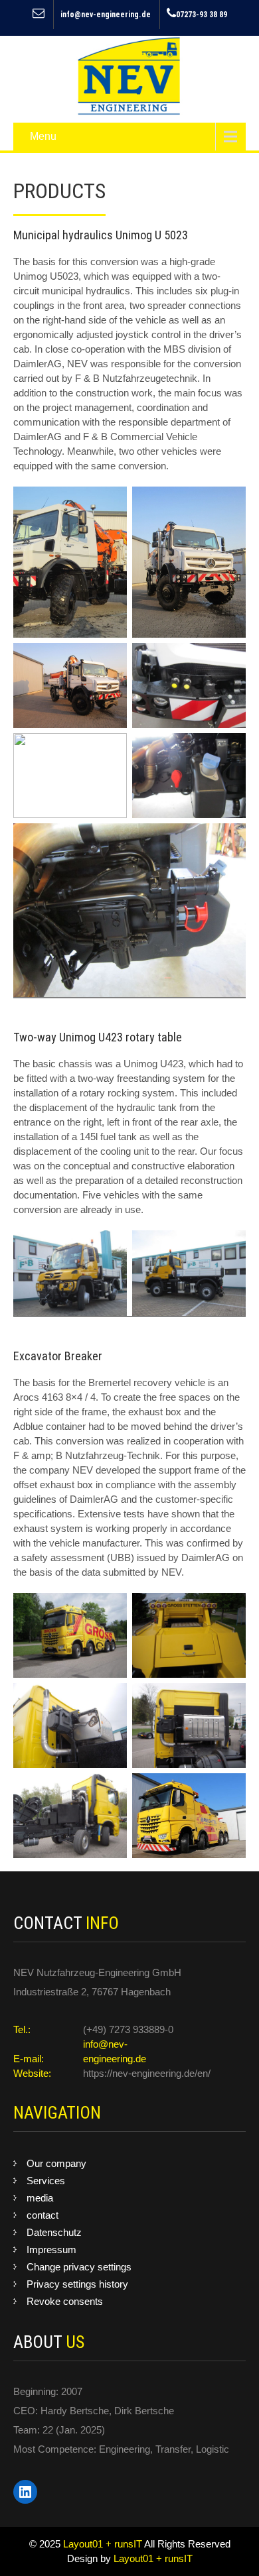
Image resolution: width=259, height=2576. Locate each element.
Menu (43, 136)
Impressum (51, 2250)
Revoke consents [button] (65, 2301)
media (40, 2198)
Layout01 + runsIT (104, 2544)
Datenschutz (54, 2232)
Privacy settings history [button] (77, 2284)
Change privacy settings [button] (79, 2267)
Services (46, 2181)
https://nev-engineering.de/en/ (147, 2073)
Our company (56, 2163)
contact (43, 2215)
